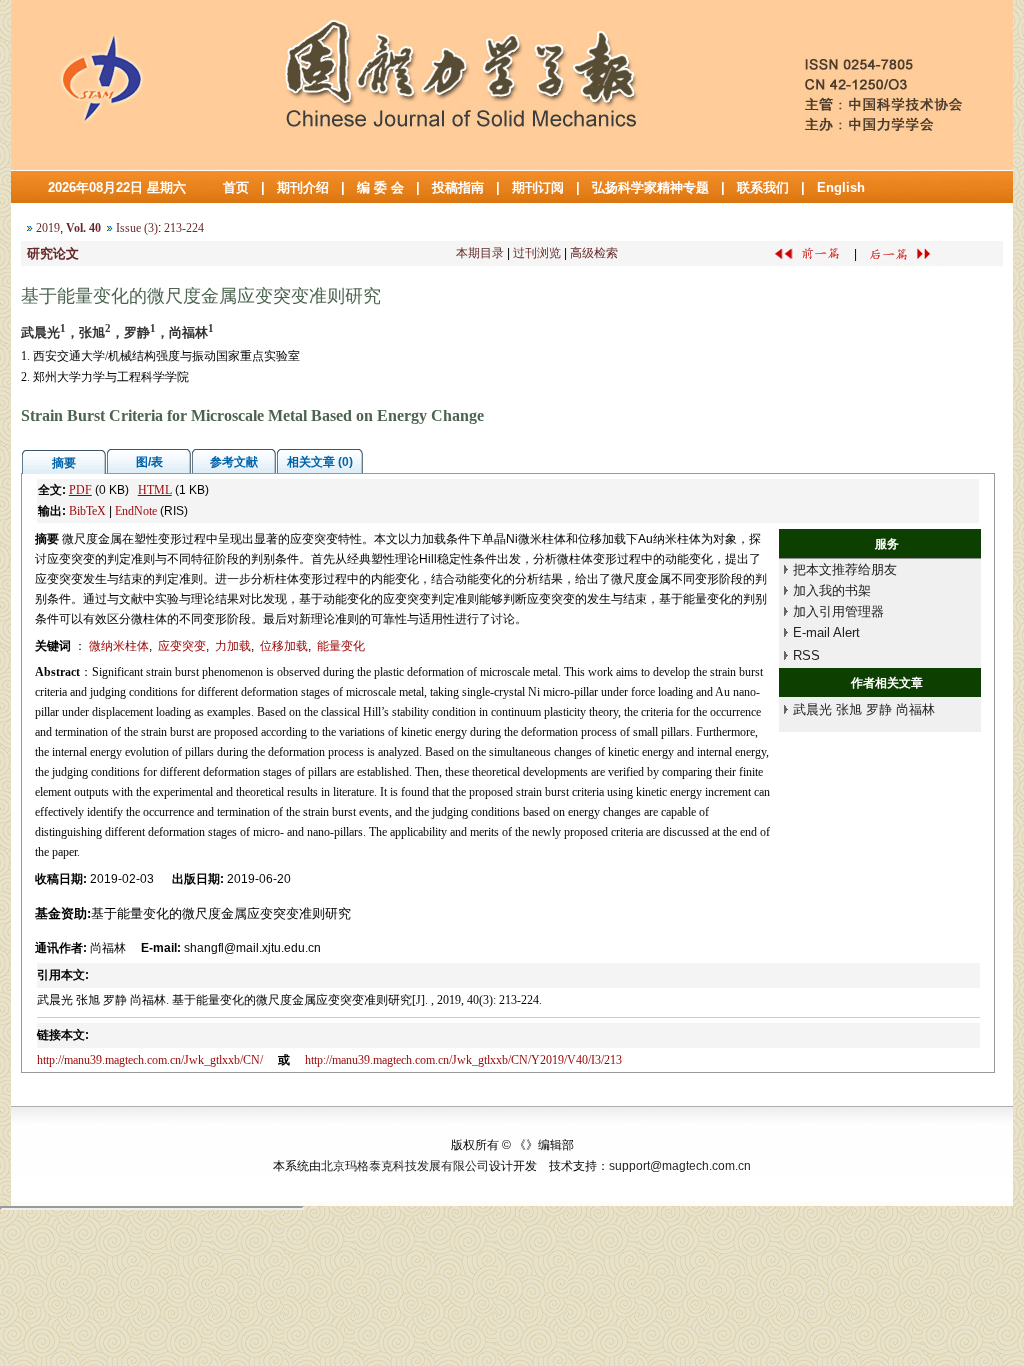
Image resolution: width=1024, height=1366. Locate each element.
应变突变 (182, 646)
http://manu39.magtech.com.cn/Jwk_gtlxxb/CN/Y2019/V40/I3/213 (463, 1060)
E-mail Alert (826, 632)
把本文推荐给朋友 (845, 569)
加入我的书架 (832, 590)
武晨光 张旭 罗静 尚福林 (864, 709)
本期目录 (480, 253)
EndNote (136, 511)
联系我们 (763, 187)
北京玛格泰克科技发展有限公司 (405, 1166)
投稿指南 (458, 187)
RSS (806, 655)
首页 (236, 187)
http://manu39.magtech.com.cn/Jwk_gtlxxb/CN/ (150, 1060)
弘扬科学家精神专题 (650, 187)
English (841, 187)
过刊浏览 (537, 253)
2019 (48, 228)
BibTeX (87, 511)
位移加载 (284, 646)
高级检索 (594, 253)
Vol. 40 (83, 228)
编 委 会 (380, 187)
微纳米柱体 (119, 646)
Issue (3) (137, 228)
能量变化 (341, 646)
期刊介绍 (303, 187)
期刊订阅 (538, 187)
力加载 (233, 646)
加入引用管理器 (838, 611)
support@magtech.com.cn (680, 1166)
